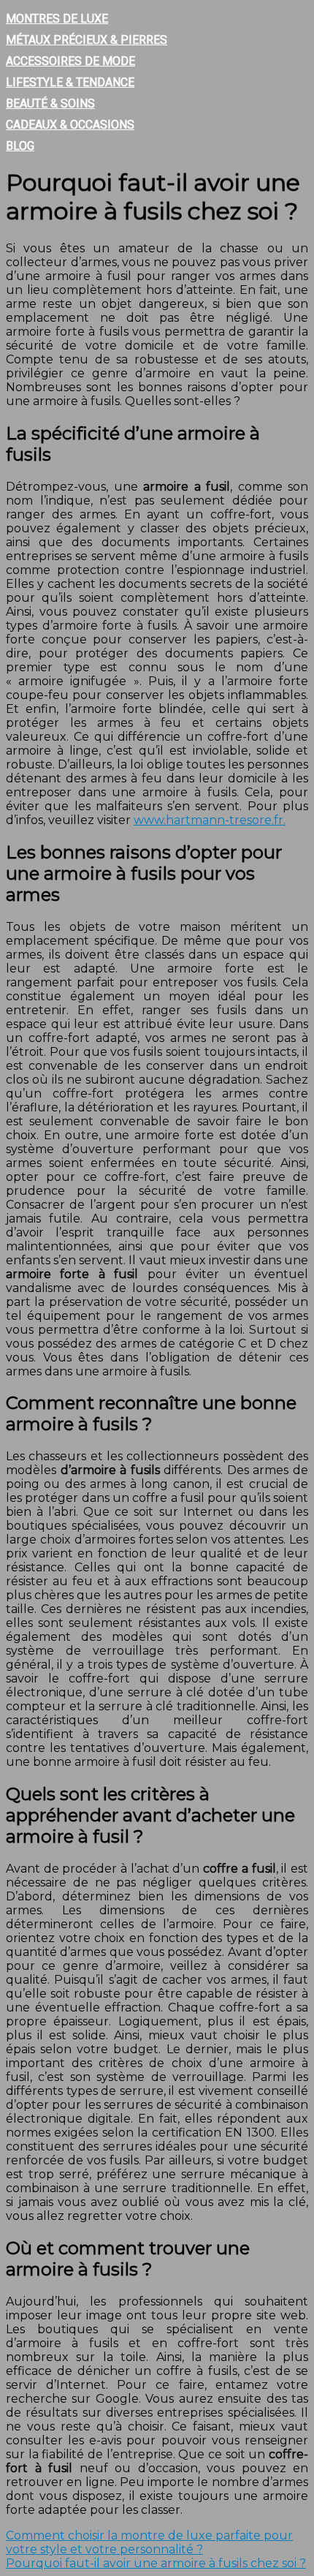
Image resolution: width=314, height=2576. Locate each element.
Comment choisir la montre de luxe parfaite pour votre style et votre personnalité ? (149, 2542)
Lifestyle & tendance (70, 82)
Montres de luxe (57, 19)
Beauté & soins (50, 103)
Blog (20, 146)
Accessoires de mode (70, 61)
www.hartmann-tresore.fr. (210, 820)
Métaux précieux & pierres (87, 40)
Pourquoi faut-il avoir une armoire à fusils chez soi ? (156, 2563)
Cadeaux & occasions (70, 125)
